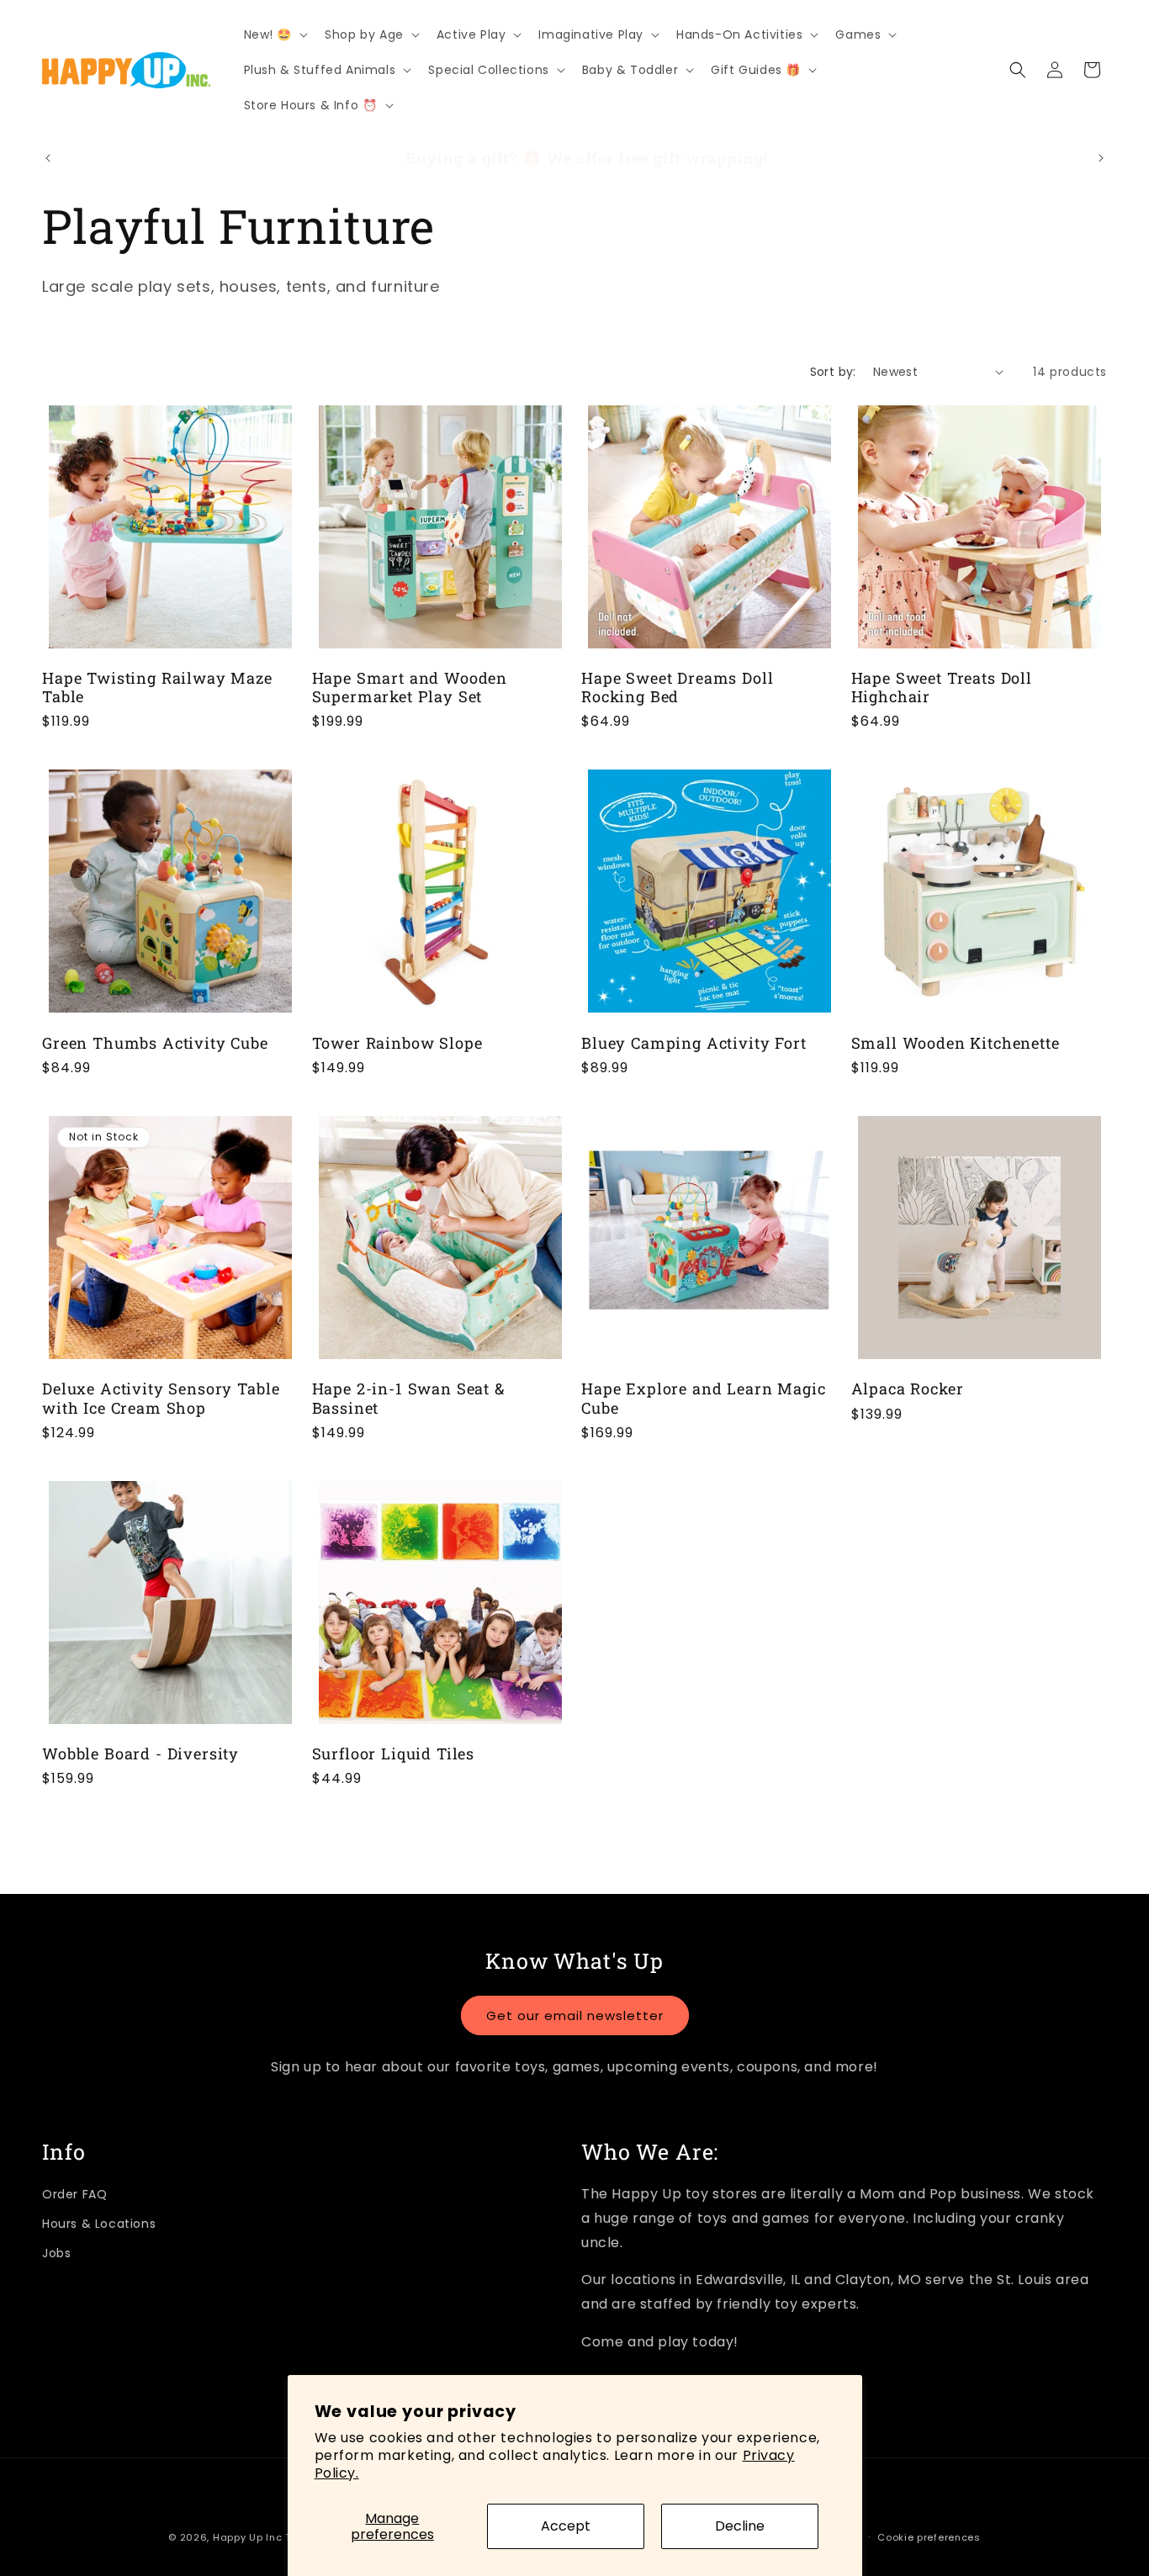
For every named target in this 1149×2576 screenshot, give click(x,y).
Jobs (56, 2253)
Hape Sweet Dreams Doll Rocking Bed (677, 687)
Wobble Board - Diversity (140, 1753)
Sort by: (833, 372)
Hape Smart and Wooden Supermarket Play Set (410, 687)
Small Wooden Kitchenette (956, 1043)
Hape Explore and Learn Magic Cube (704, 1398)
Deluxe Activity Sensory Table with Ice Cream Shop (161, 1398)
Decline (740, 2526)
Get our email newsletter (575, 2015)
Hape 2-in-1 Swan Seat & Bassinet (408, 1398)
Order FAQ (74, 2194)
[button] (275, 34)
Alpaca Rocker (908, 1389)
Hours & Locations (99, 2224)
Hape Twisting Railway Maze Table (157, 687)
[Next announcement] (1101, 158)
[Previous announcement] (48, 158)
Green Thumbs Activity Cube (155, 1043)
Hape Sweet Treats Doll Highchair (942, 687)
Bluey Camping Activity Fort (694, 1043)
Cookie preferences (929, 2537)
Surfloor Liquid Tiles (394, 1753)
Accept (566, 2526)
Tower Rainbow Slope (397, 1043)
